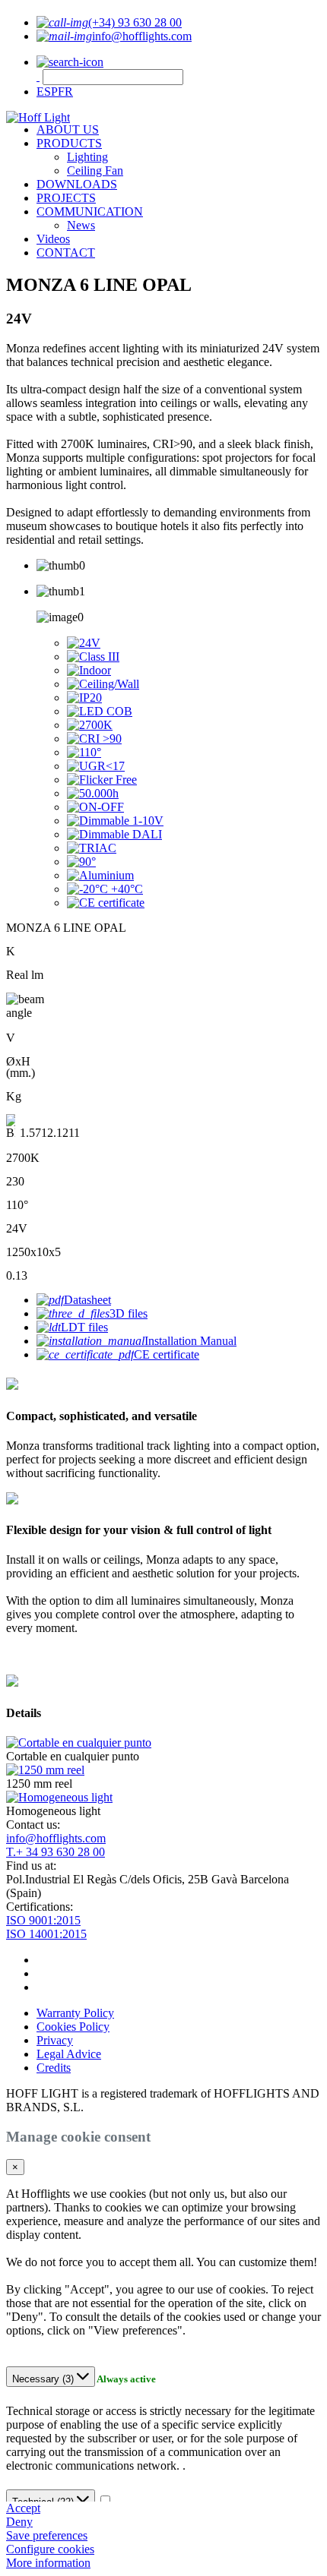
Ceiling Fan (95, 170)
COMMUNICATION (90, 212)
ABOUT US (68, 129)
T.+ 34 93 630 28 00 (56, 1852)
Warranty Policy (75, 2013)
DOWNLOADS (77, 184)
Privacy (55, 2040)
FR (65, 92)
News (81, 225)
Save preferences (47, 2535)
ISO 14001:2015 (46, 1934)
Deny (19, 2522)
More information (48, 2563)
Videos (53, 239)
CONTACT (66, 253)
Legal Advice (69, 2054)
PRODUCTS (69, 143)
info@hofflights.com (56, 1838)
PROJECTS (66, 198)
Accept (23, 2508)
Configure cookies (50, 2549)
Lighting (87, 157)
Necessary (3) (44, 2379)
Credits (54, 2068)
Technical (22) (44, 2502)
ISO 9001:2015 (43, 1920)
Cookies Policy (73, 2027)
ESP (47, 92)
